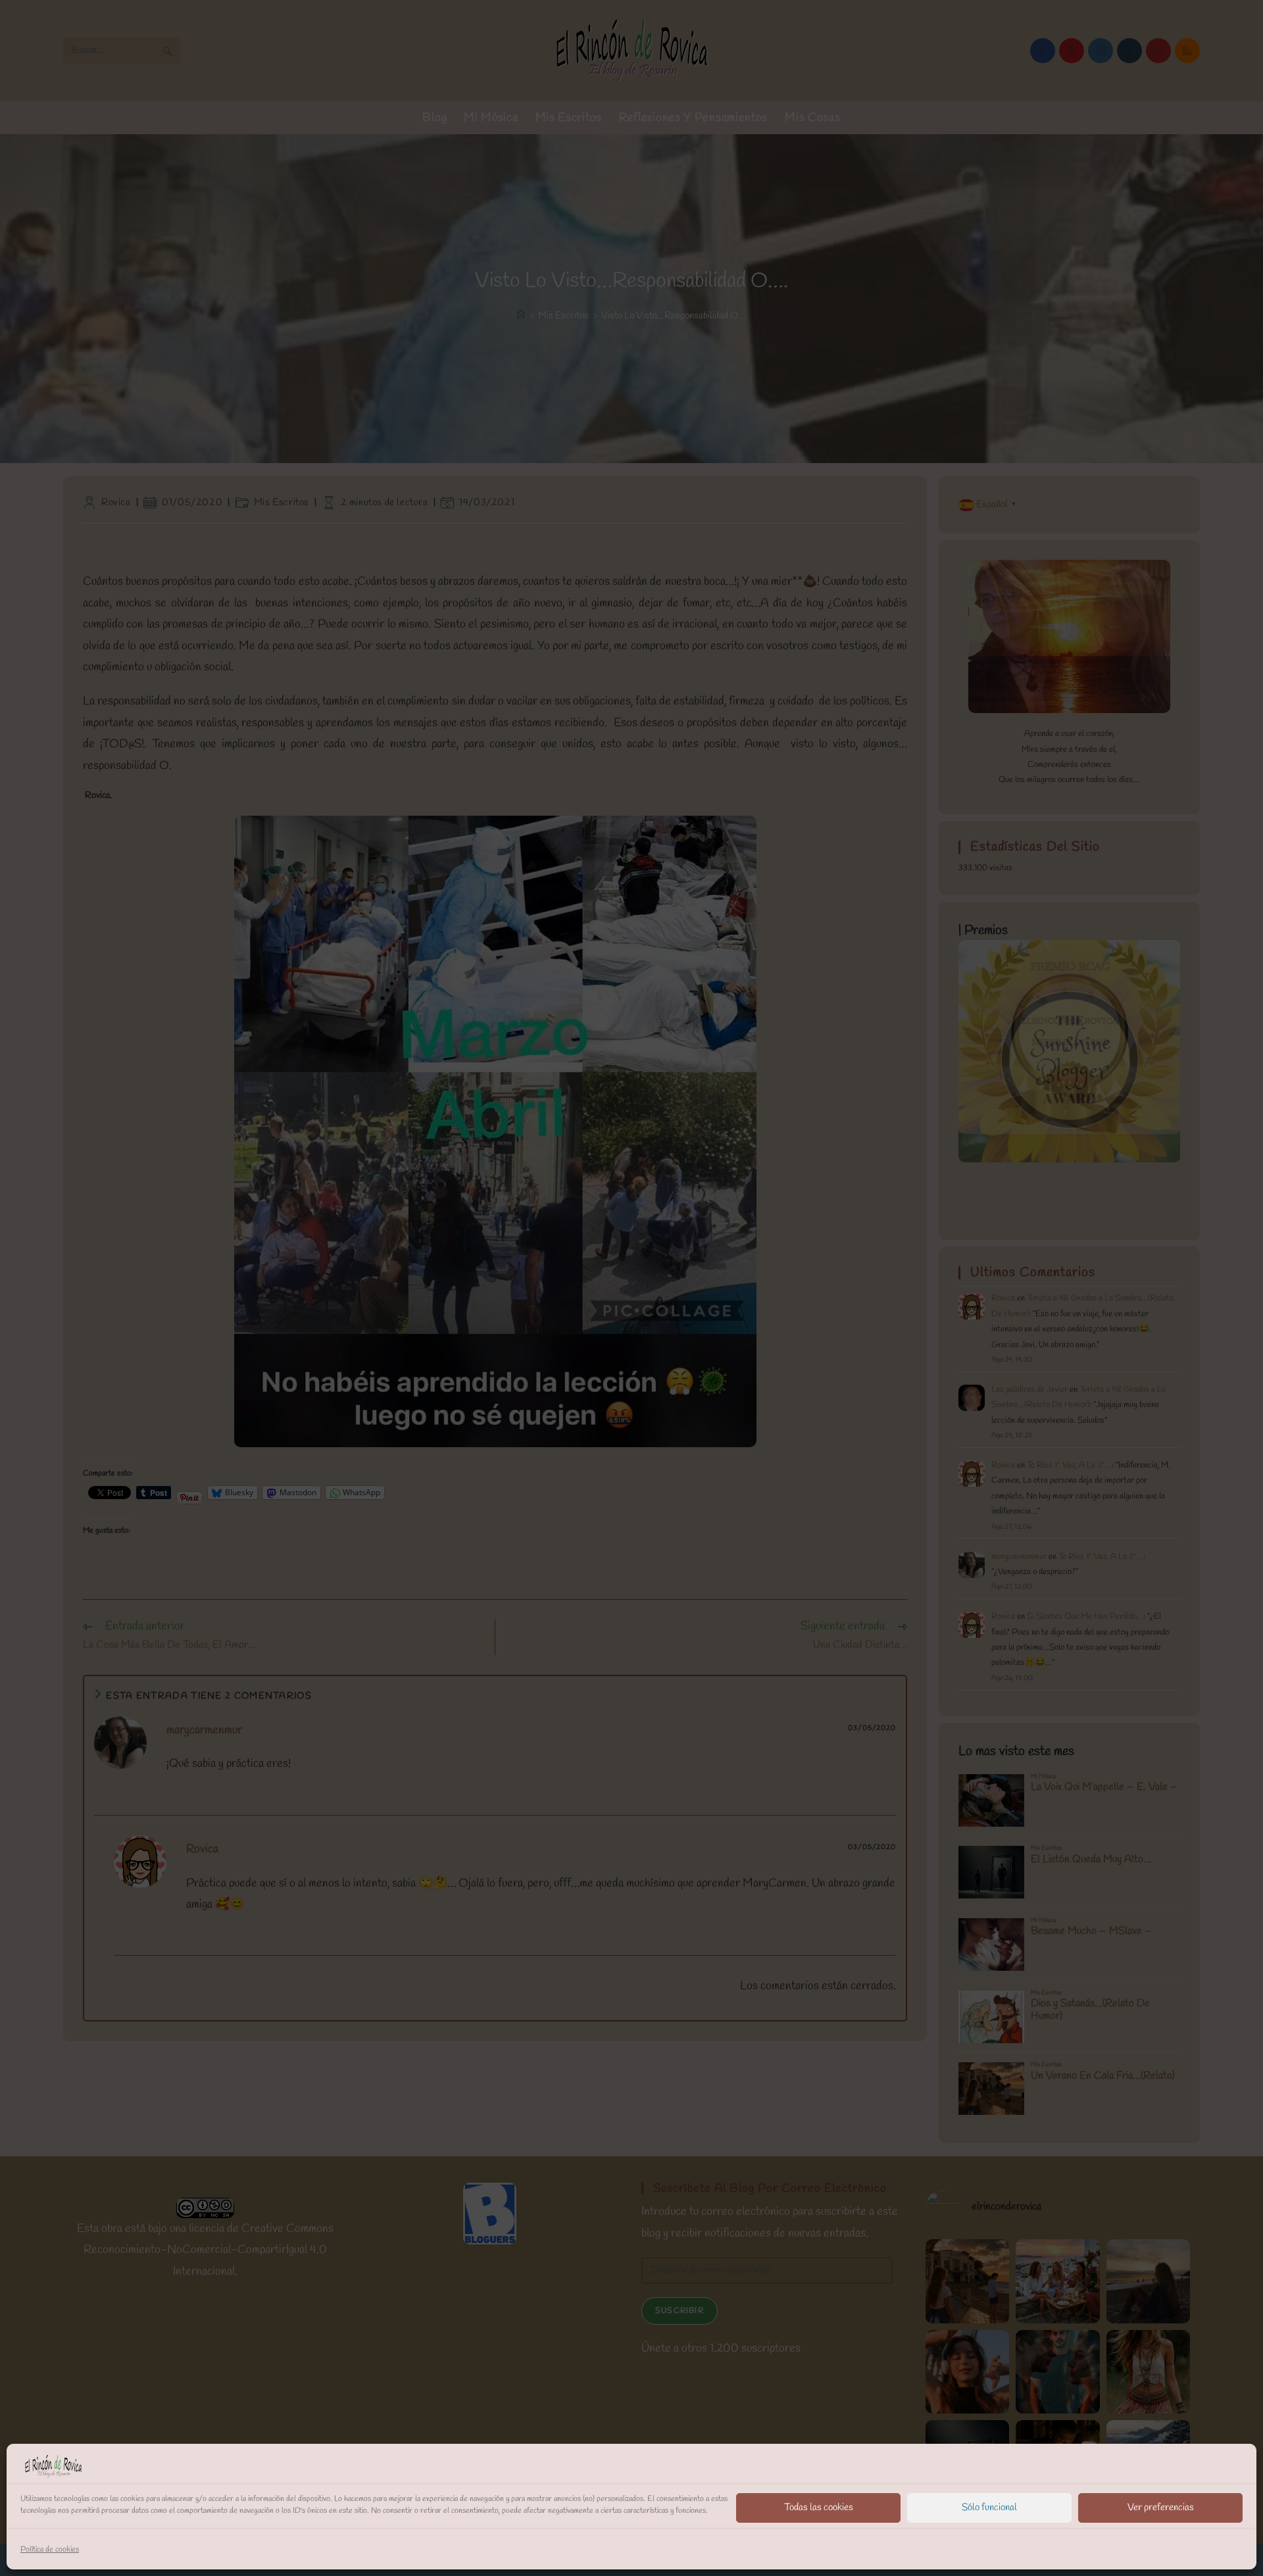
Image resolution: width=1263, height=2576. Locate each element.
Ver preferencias (1161, 2508)
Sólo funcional (989, 2508)
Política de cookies (50, 2550)
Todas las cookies (819, 2508)
